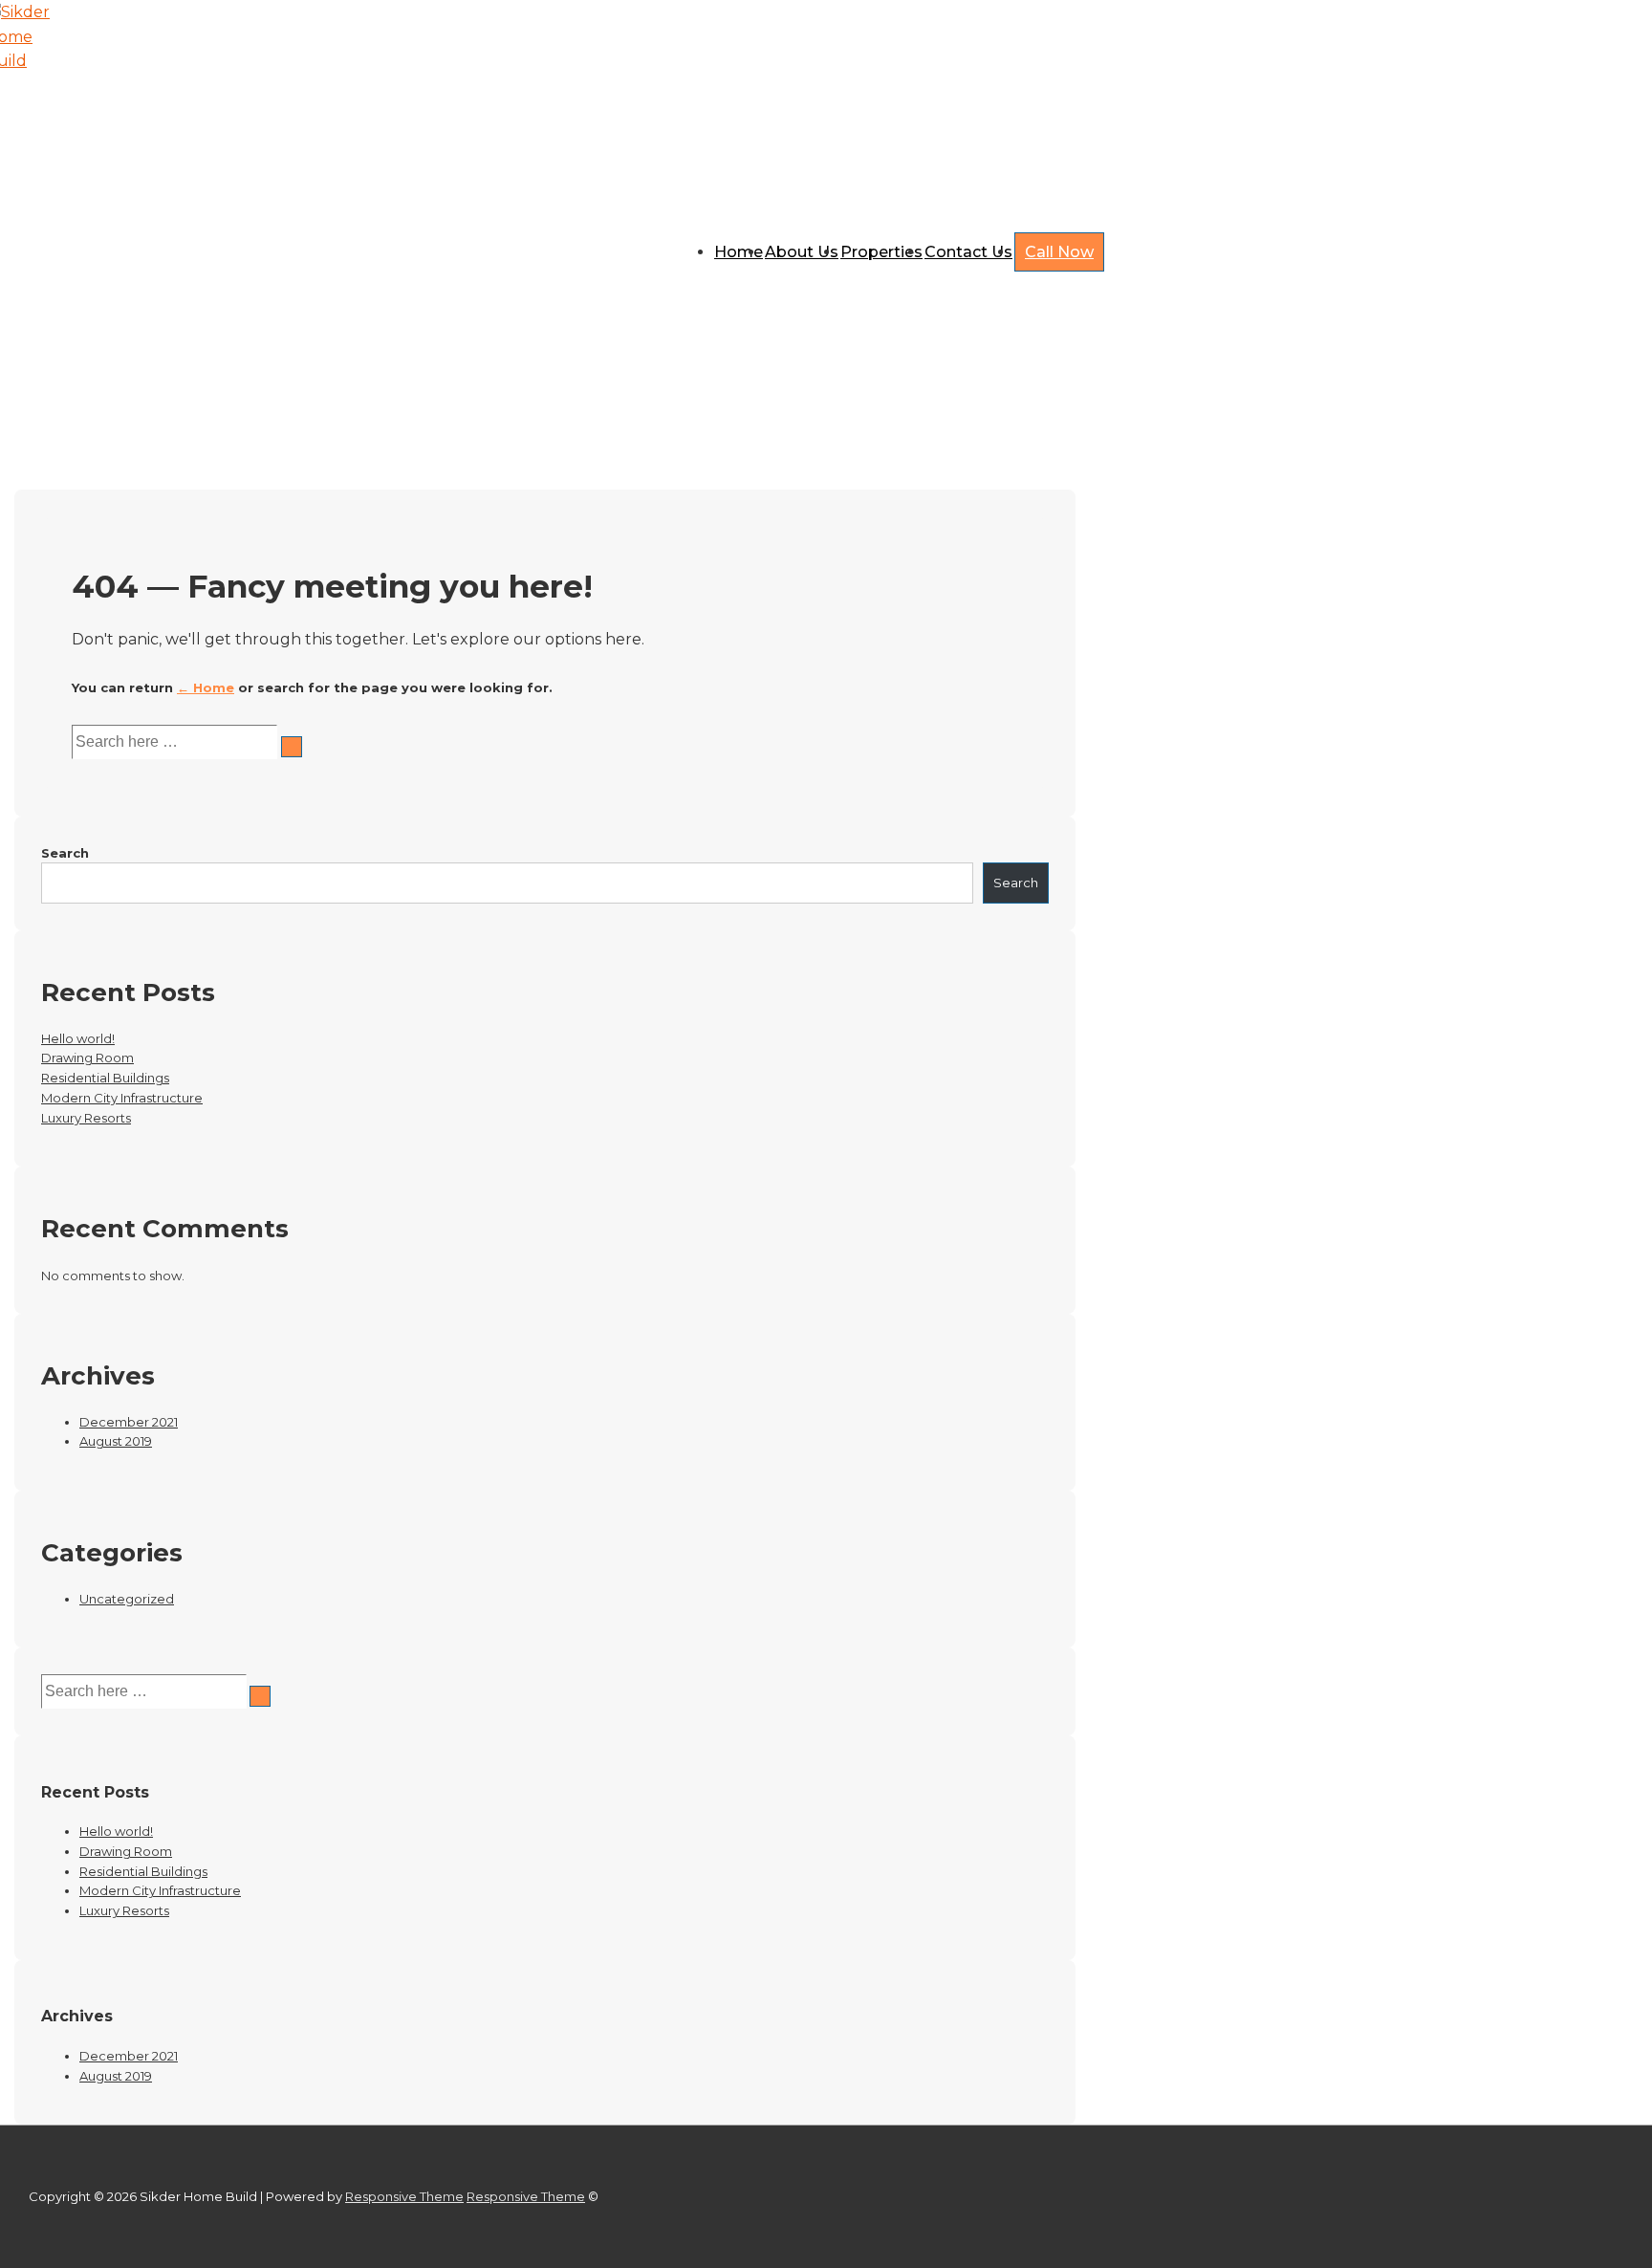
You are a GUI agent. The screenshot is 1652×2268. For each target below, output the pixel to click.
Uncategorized (127, 1599)
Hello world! (78, 1038)
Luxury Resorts (86, 1118)
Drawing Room (87, 1058)
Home (739, 252)
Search (65, 853)
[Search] (292, 747)
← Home (206, 687)
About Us (802, 252)
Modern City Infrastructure (122, 1098)
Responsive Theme (404, 2196)
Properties (881, 252)
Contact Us (968, 252)
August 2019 (116, 1441)
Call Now (1059, 252)
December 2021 (129, 1422)
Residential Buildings (105, 1078)
